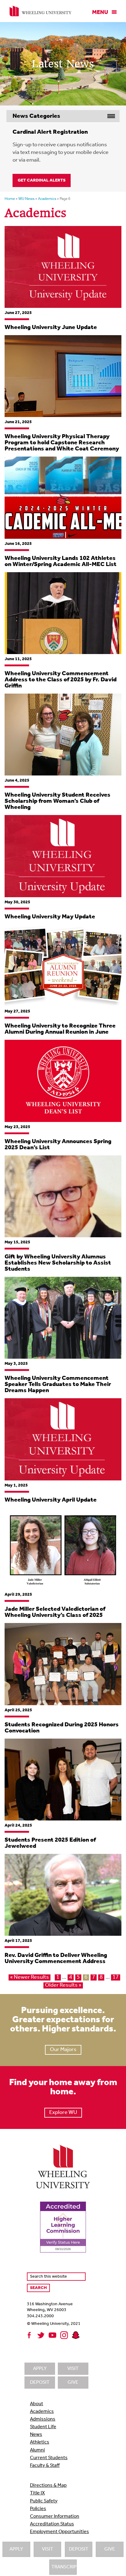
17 (116, 1977)
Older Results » (63, 1985)
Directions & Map (48, 2486)
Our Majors (63, 2050)
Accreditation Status (52, 2524)
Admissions (43, 2419)
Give (110, 2549)
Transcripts (64, 2567)
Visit (48, 2549)
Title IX (37, 2493)
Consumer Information (55, 2517)
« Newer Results (30, 1977)
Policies (38, 2509)
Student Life (43, 2427)
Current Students (49, 2458)
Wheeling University (41, 11)
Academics (42, 2412)
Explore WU (63, 2113)
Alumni (37, 2450)
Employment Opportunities (59, 2532)
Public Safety (44, 2501)
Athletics (40, 2442)
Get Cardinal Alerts (42, 180)
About (37, 2404)
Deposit (79, 2549)
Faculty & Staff (45, 2466)
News (36, 2435)
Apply (16, 2549)
